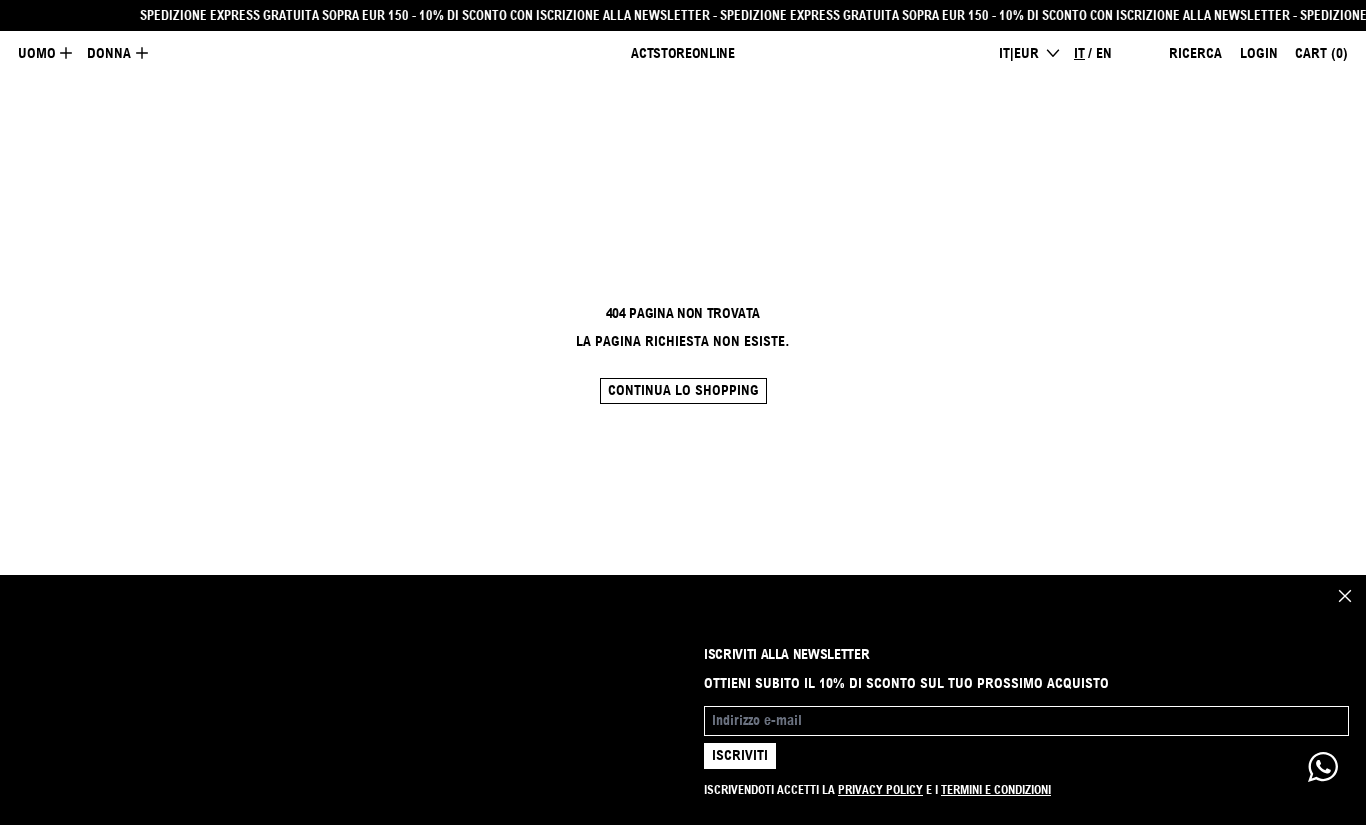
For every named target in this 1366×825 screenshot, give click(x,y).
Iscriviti (740, 755)
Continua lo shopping (683, 390)
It (1079, 53)
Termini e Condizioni (996, 789)
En (1104, 53)
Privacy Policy (880, 789)
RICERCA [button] (1195, 53)
